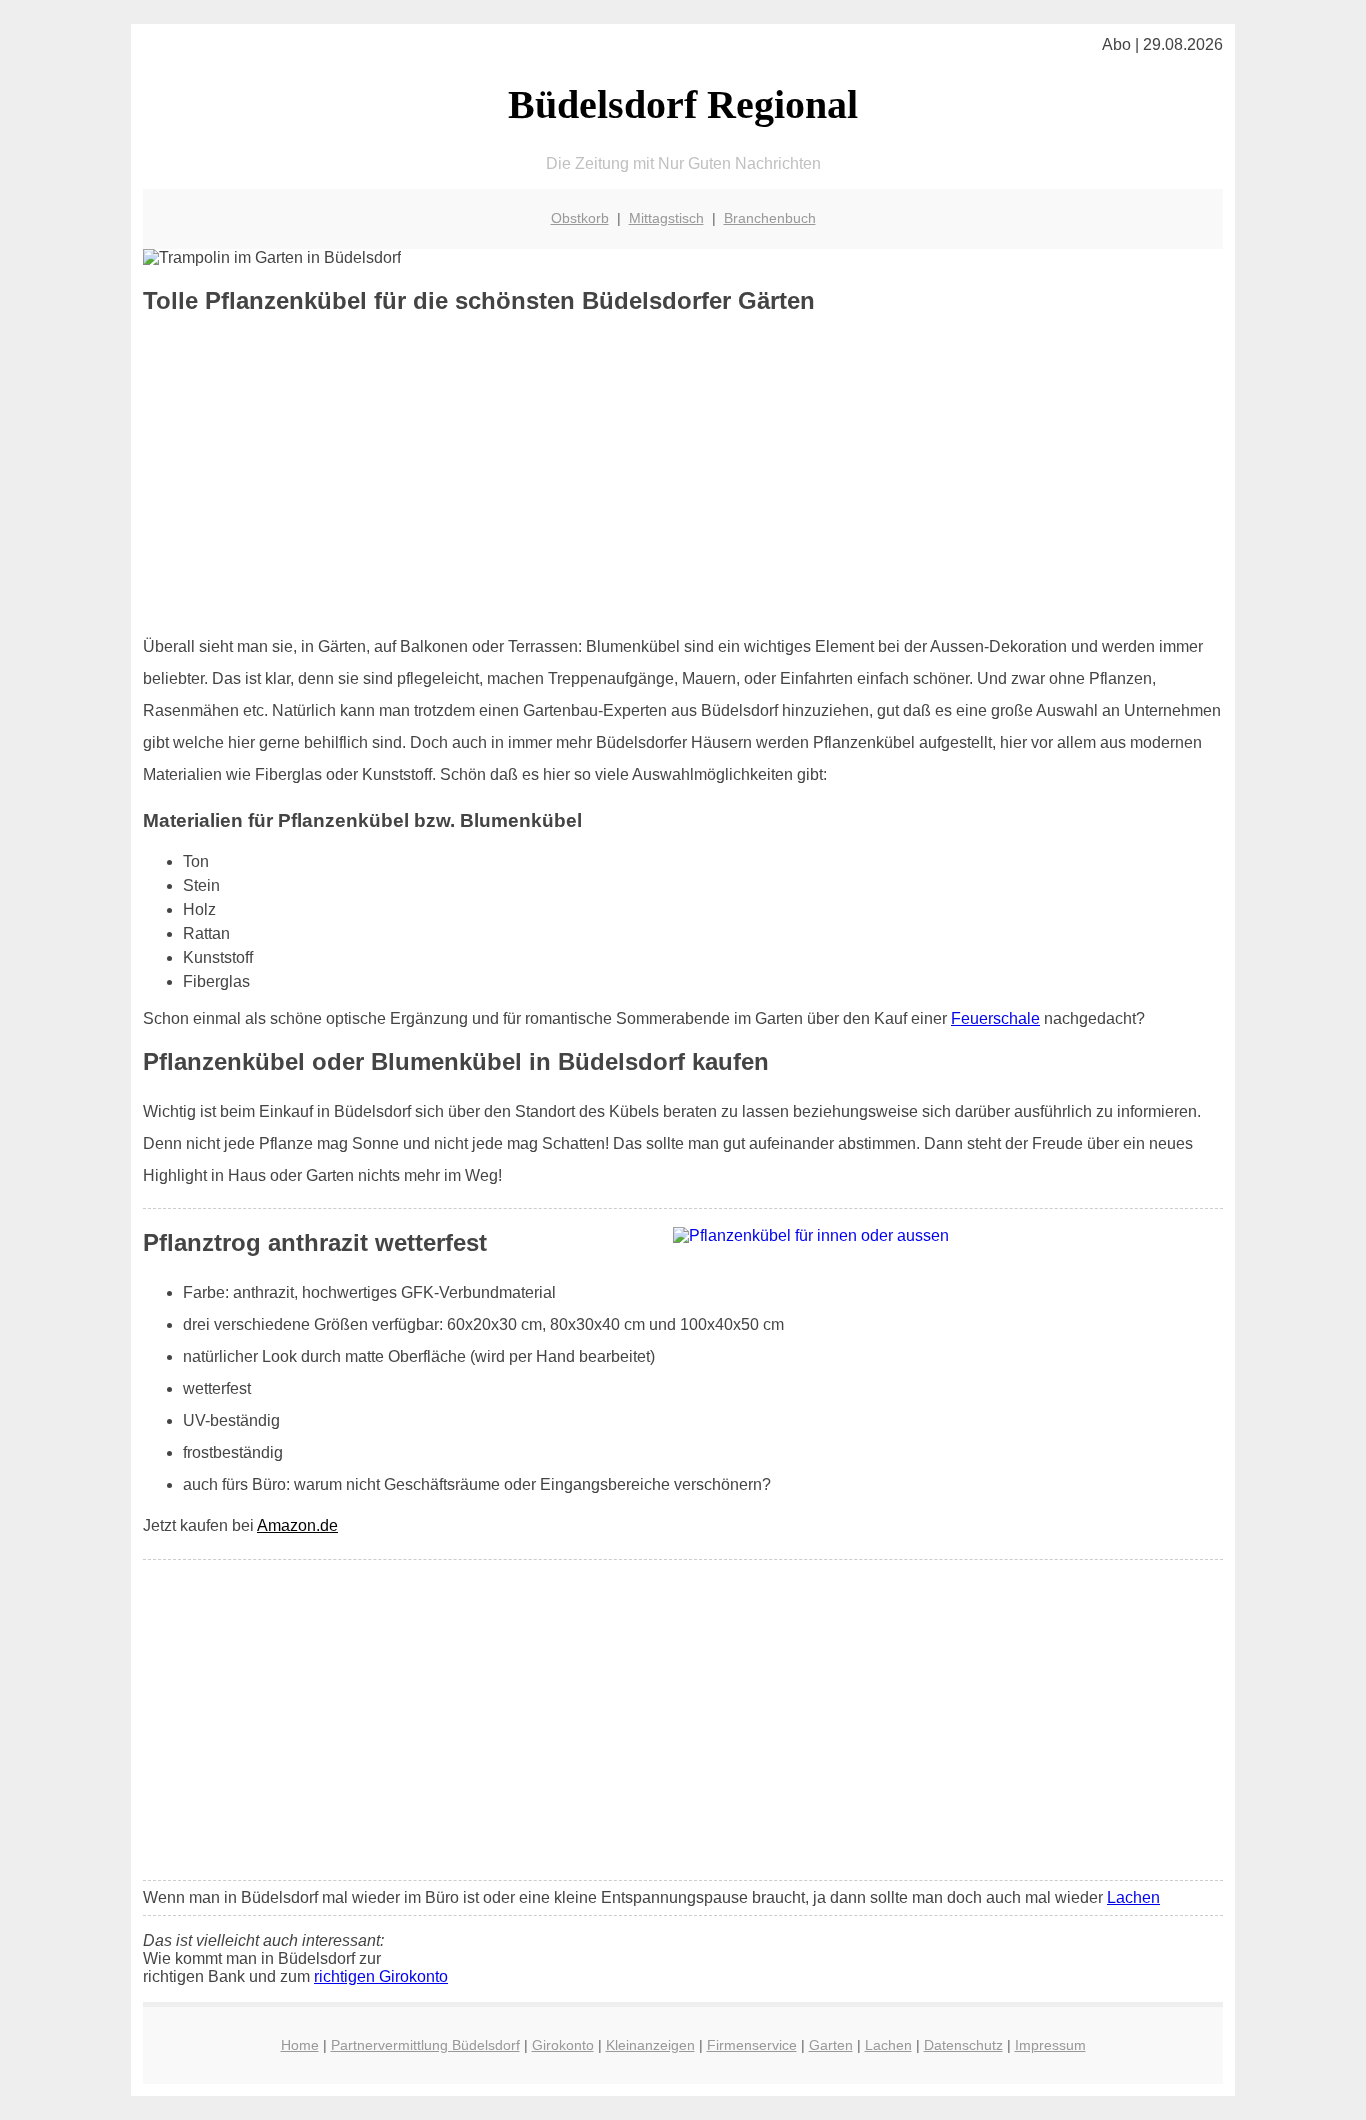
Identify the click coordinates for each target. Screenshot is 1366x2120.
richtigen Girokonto (381, 1976)
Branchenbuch (770, 218)
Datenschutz (963, 2045)
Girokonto (563, 2045)
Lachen (1133, 1897)
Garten (831, 2045)
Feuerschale (995, 1018)
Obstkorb (580, 218)
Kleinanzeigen (650, 2045)
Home (300, 2045)
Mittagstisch (666, 218)
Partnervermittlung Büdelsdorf (425, 2045)
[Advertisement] (683, 475)
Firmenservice (752, 2045)
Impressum (1050, 2045)
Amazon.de (297, 1525)
